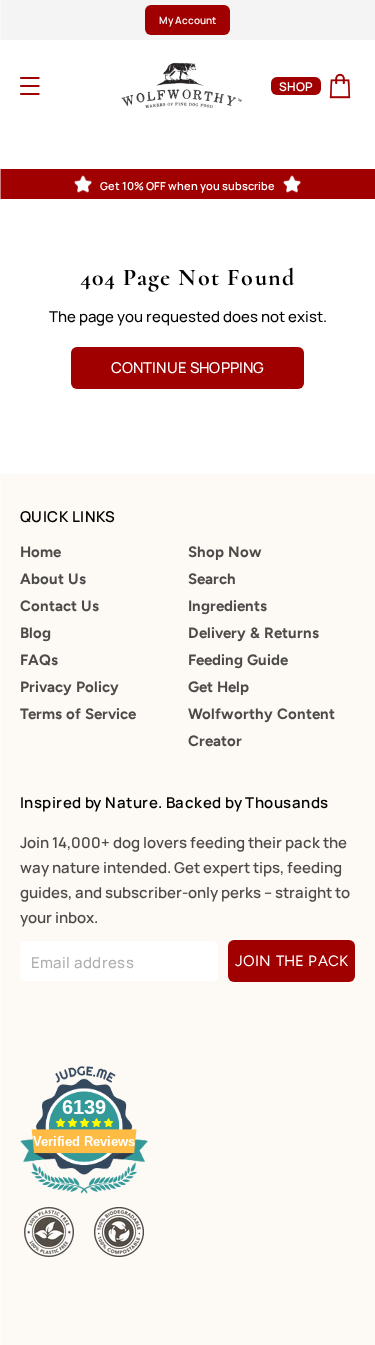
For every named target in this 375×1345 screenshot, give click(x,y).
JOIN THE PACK (291, 961)
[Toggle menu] (56, 86)
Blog (35, 633)
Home (40, 552)
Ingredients (227, 606)
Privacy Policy (69, 687)
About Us (53, 579)
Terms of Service (78, 714)
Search (212, 579)
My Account (188, 20)
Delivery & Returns (253, 633)
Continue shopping (188, 367)
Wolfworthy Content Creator (261, 727)
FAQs (39, 660)
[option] (187, 20)
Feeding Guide (238, 660)
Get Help (218, 687)
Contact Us (59, 606)
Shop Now (225, 552)
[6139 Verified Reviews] (88, 1196)
